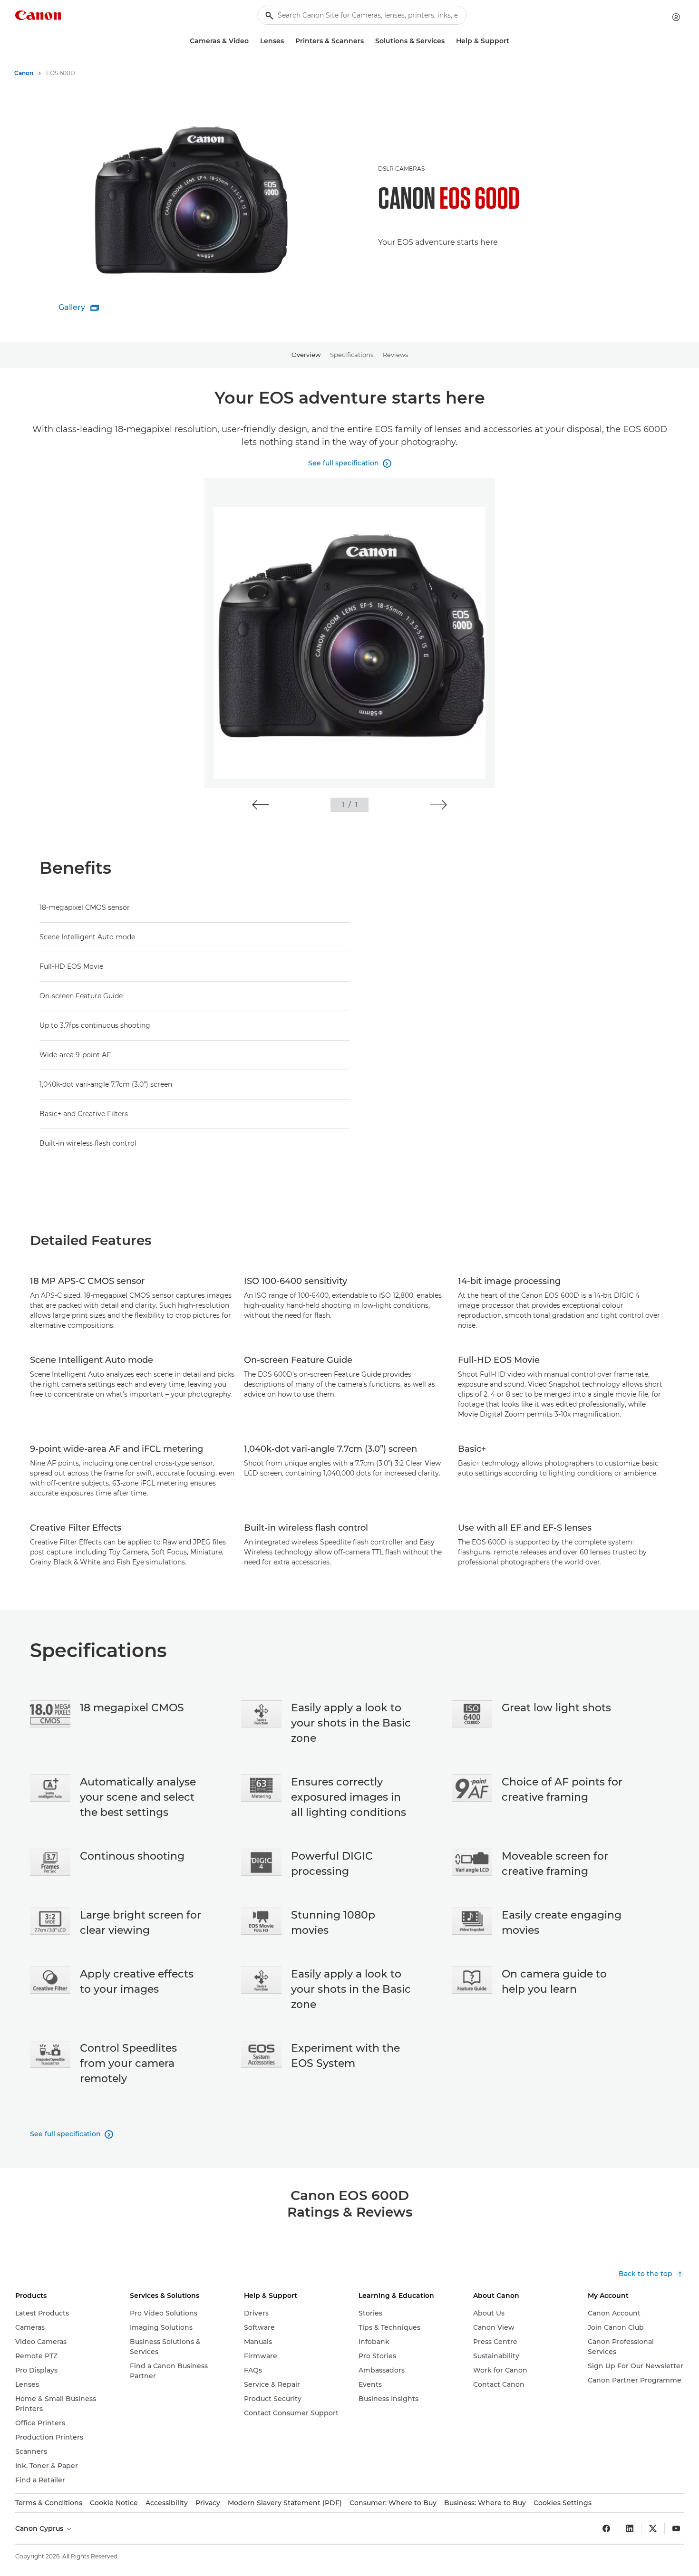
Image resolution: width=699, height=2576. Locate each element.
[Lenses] (288, 41)
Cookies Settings (563, 2503)
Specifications (352, 355)
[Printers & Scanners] (368, 41)
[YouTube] (676, 2528)
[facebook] (606, 2528)
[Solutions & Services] (448, 41)
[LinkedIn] (630, 2528)
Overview (306, 355)
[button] (260, 805)
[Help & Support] (513, 41)
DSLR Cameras (401, 169)
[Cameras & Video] (252, 41)
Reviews (395, 355)
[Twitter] (653, 2528)
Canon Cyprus (40, 2528)
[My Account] (676, 17)
